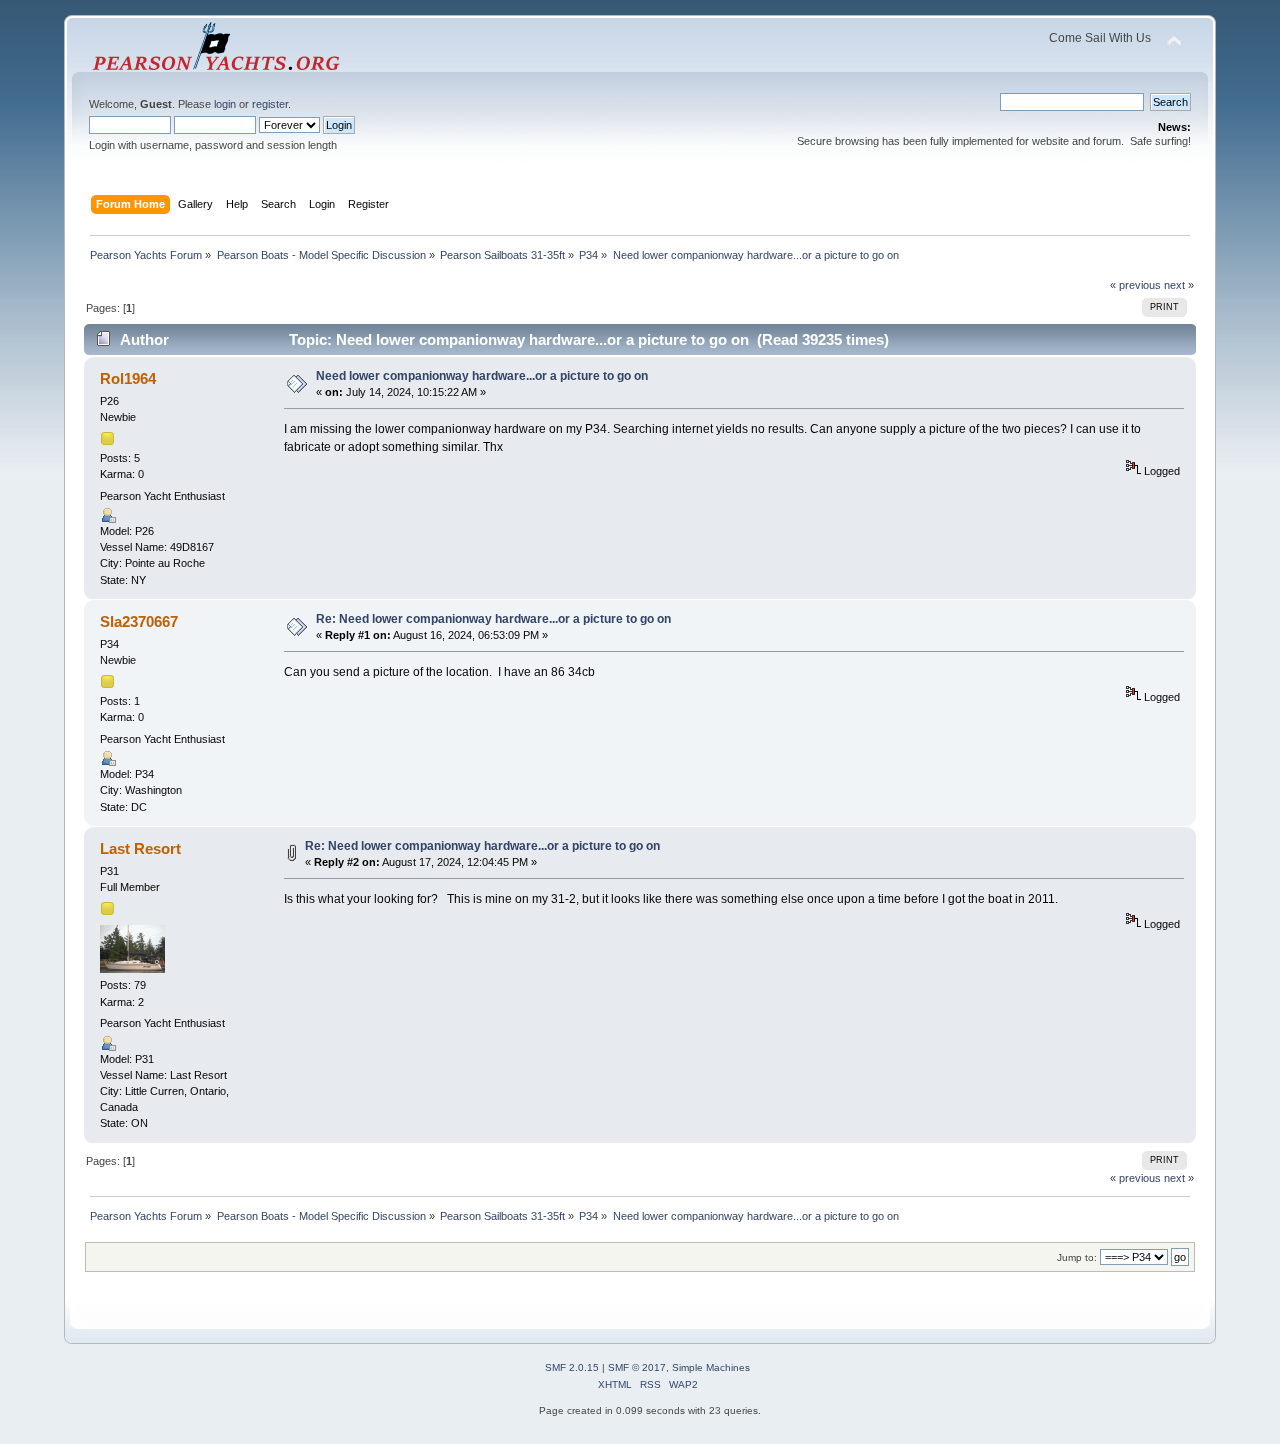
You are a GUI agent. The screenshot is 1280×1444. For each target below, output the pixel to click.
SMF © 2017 (637, 1367)
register (270, 104)
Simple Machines (711, 1367)
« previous (1135, 285)
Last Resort (140, 848)
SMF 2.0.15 (572, 1367)
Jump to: (1077, 1257)
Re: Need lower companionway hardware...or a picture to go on (493, 619)
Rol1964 (128, 378)
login (225, 104)
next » (1179, 285)
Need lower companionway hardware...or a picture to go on (482, 376)
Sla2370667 (139, 621)
